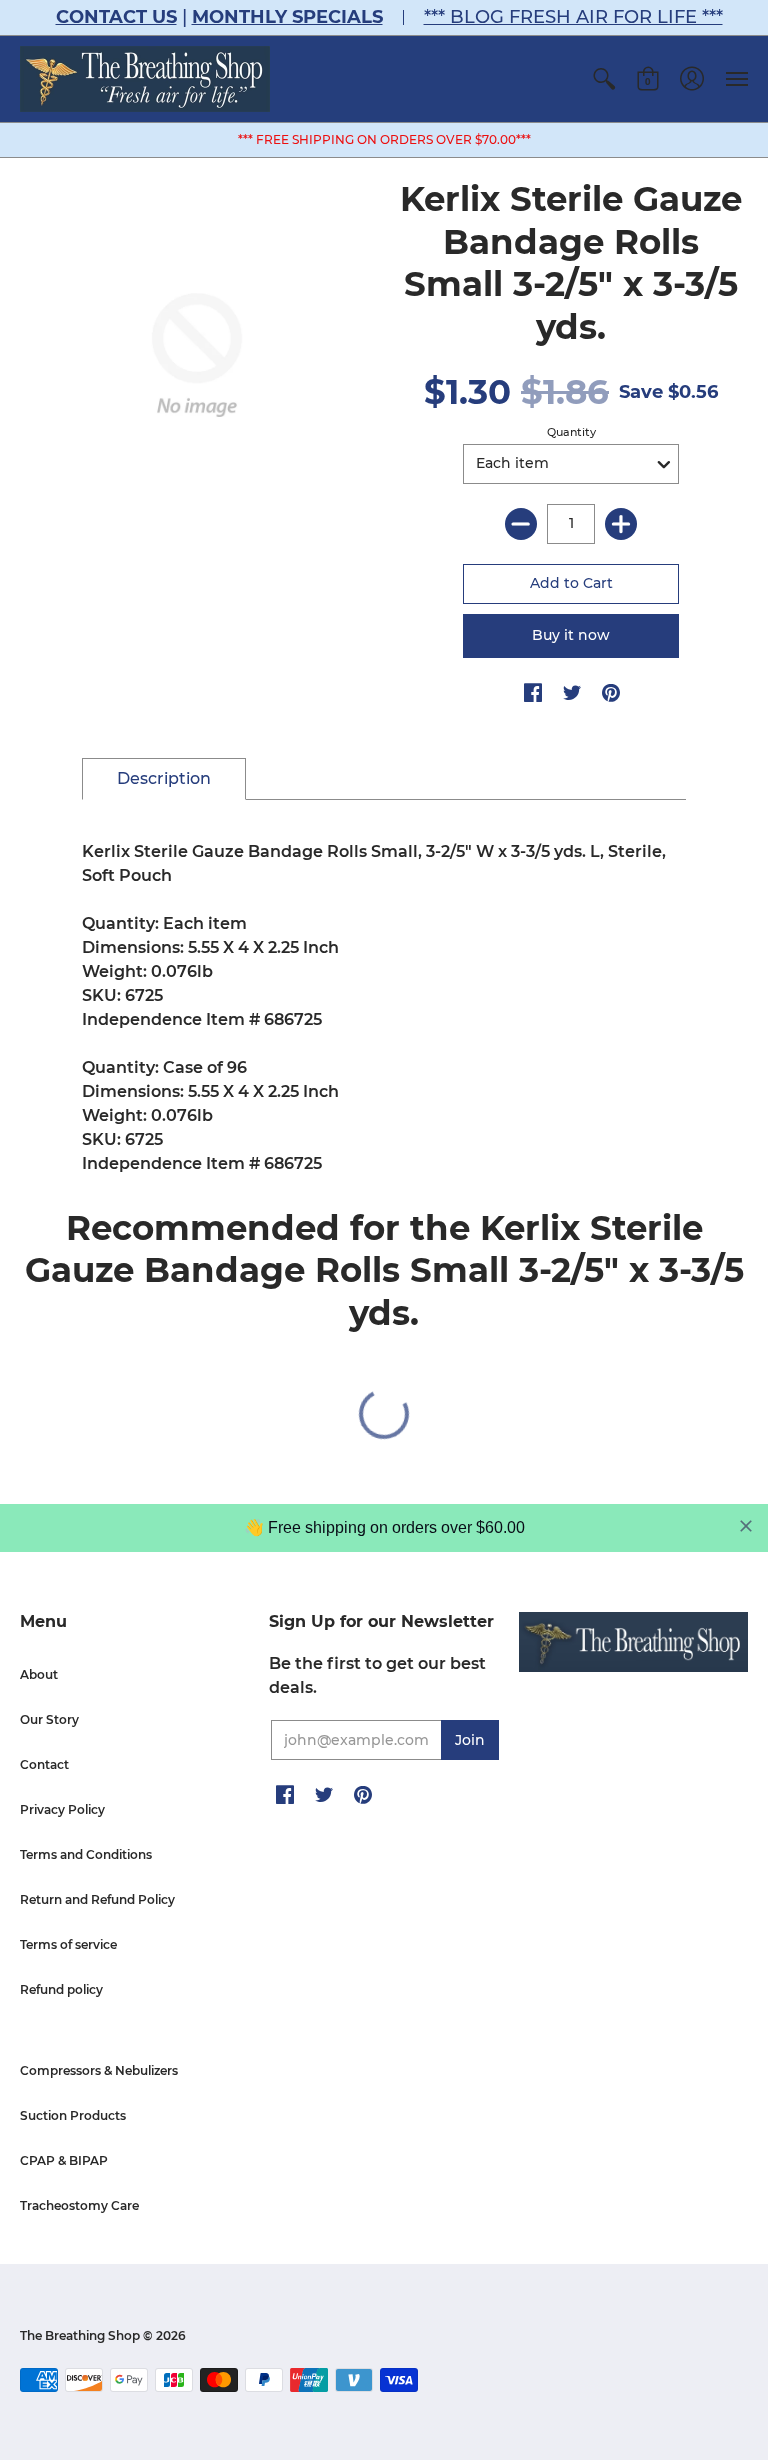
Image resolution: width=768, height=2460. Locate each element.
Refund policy (61, 1989)
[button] (604, 79)
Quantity (571, 432)
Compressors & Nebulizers (99, 2070)
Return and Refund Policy (97, 1899)
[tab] (164, 779)
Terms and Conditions (86, 1854)
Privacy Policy (62, 1809)
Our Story (49, 1719)
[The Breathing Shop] (145, 79)
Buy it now (571, 635)
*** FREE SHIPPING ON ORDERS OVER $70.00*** (384, 139)
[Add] (621, 524)
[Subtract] (521, 524)
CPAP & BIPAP (64, 2160)
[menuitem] (604, 79)
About (39, 1674)
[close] (746, 1526)
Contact (44, 1764)
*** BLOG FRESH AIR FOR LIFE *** (573, 17)
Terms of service (68, 1944)
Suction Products (73, 2115)
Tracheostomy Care (79, 2205)
